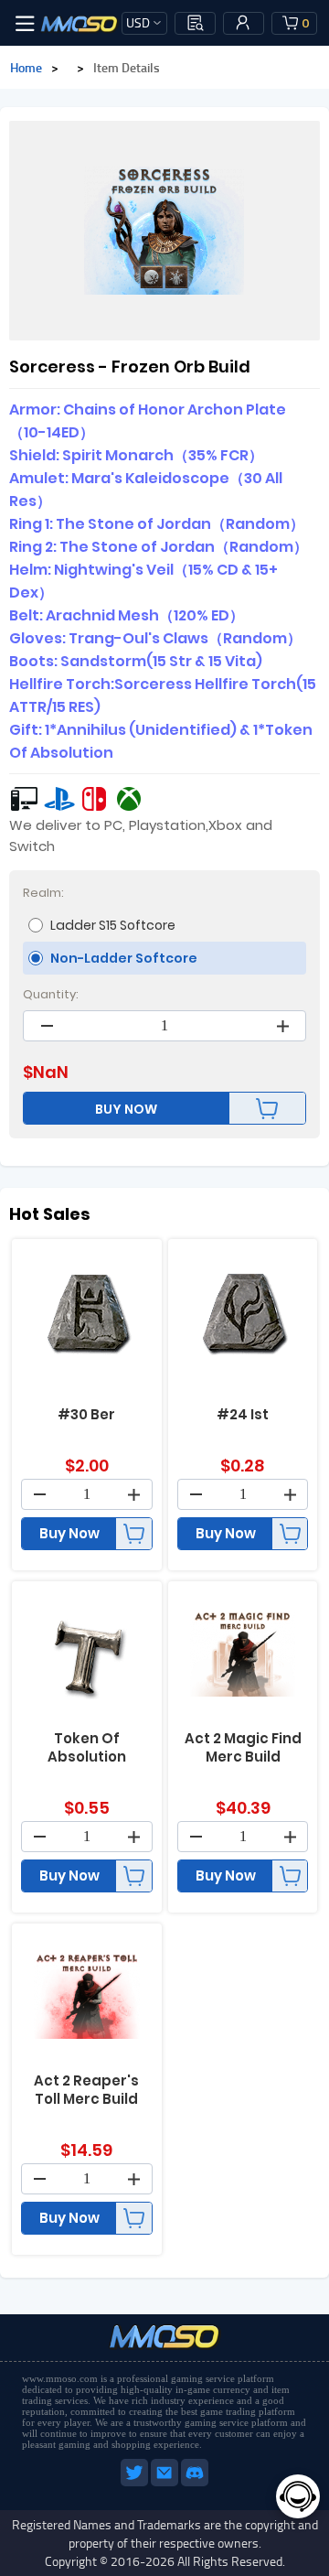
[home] (80, 23)
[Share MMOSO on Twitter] (136, 2483)
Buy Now (69, 1533)
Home (26, 67)
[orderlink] (196, 23)
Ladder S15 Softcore (113, 925)
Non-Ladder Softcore (124, 958)
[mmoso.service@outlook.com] (166, 2483)
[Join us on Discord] (195, 2483)
